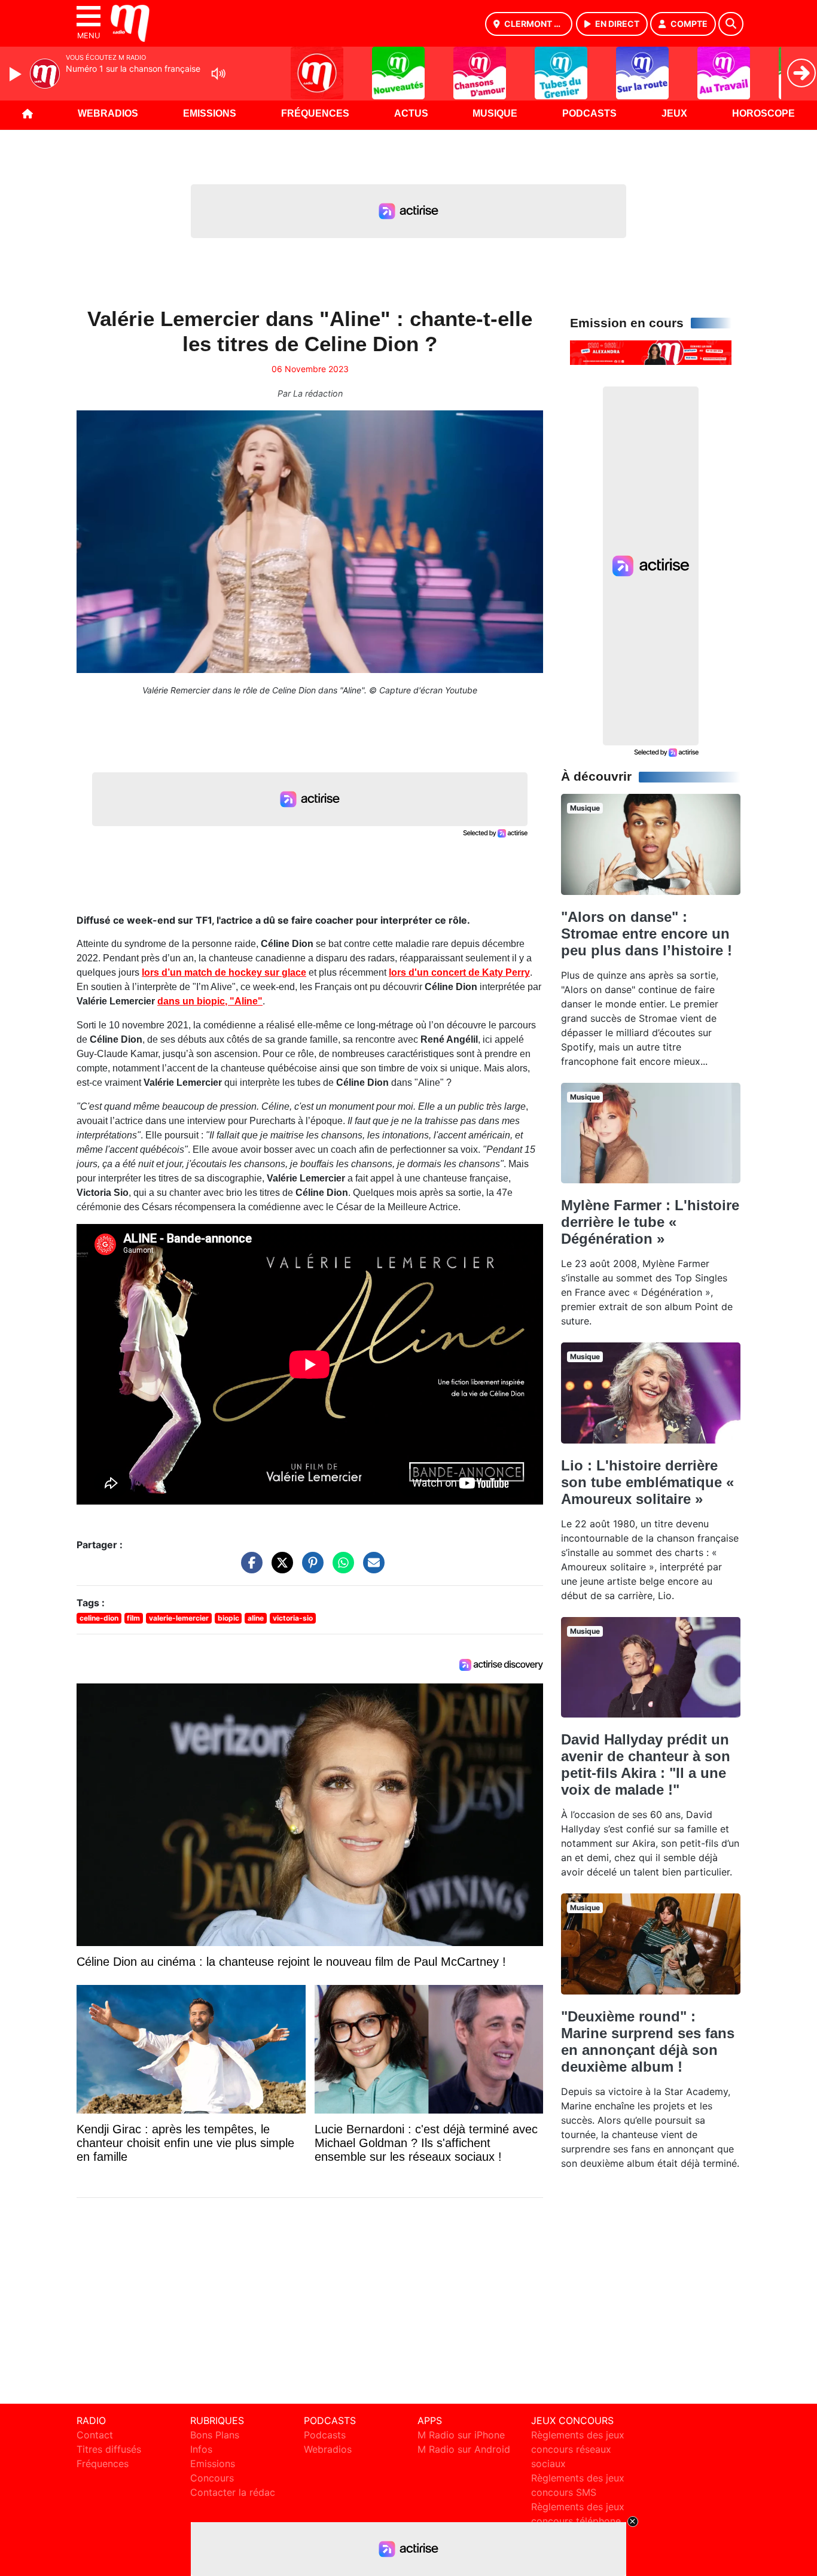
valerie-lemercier (179, 1618)
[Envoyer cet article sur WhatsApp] (340, 1569)
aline (256, 1618)
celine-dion (99, 1618)
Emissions (210, 113)
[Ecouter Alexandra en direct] (651, 352)
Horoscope (763, 113)
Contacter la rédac (233, 2492)
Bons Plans (215, 2435)
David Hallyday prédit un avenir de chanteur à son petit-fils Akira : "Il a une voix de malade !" (646, 1764)
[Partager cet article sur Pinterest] (310, 1569)
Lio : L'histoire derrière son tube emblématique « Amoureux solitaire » (647, 1482)
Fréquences (315, 113)
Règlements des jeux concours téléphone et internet (578, 2521)
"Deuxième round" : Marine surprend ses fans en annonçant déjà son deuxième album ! (648, 2041)
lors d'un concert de (459, 972)
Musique (495, 113)
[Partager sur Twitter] (279, 1569)
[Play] (17, 74)
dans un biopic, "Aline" (210, 1001)
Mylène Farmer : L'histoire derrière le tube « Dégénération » (650, 1222)
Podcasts (589, 113)
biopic (228, 1618)
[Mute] (218, 74)
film (133, 1618)
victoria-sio (293, 1618)
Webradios (108, 113)
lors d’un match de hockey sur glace (224, 972)
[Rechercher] (731, 24)
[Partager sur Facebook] (249, 1569)
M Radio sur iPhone (461, 2435)
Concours (212, 2478)
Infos (201, 2449)
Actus (411, 113)
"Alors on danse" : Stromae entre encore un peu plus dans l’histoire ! (647, 934)
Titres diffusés (109, 2449)
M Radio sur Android (464, 2449)
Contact (95, 2435)
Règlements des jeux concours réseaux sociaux (578, 2449)
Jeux (674, 113)
